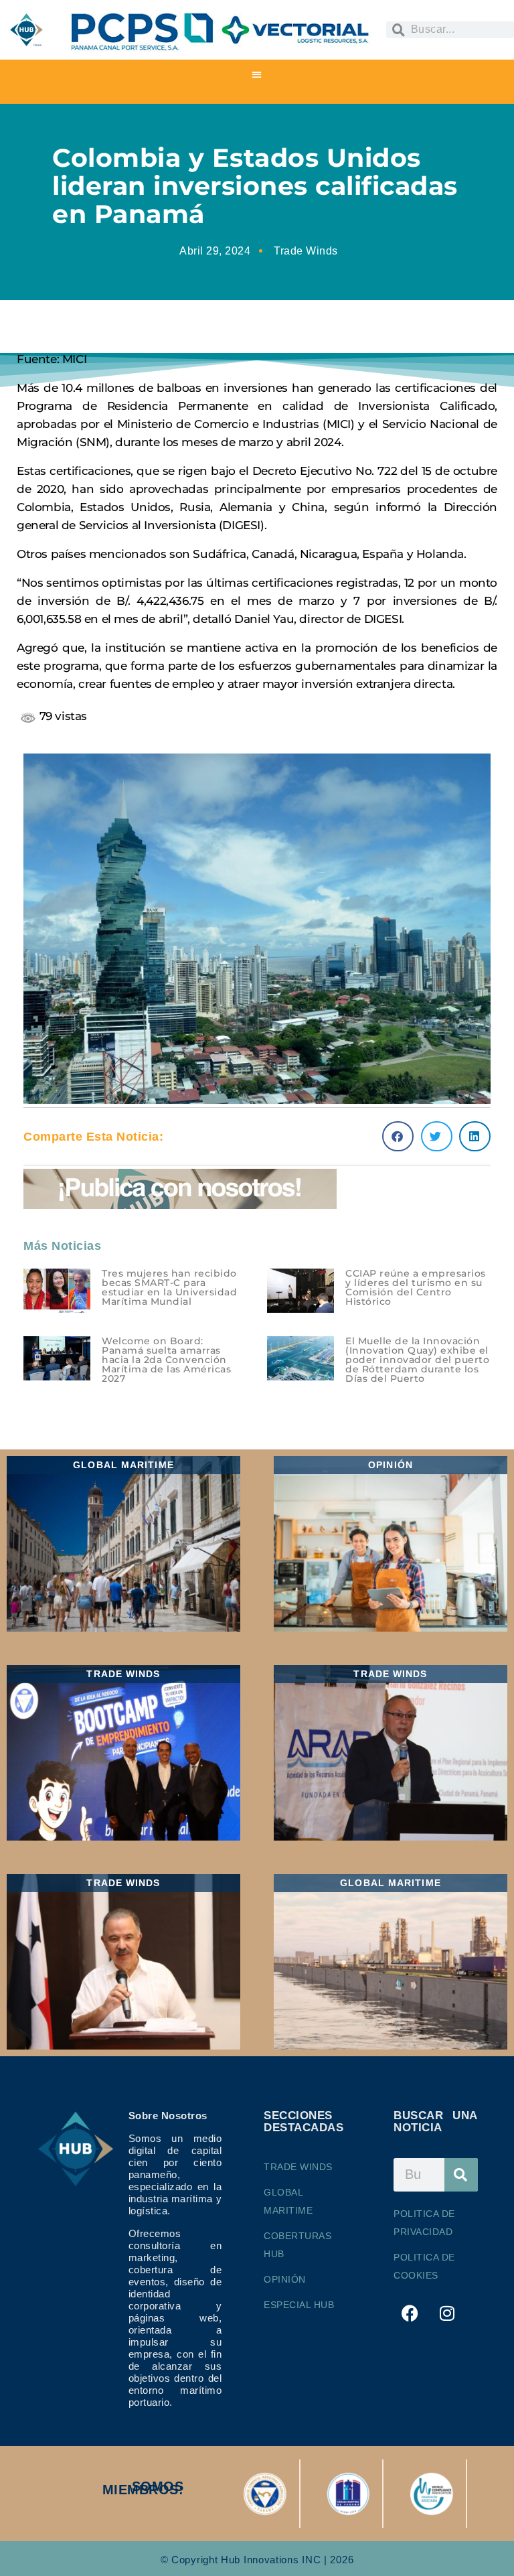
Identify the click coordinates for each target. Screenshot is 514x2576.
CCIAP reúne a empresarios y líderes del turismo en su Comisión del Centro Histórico (416, 1287)
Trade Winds (306, 251)
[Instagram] (448, 2313)
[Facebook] (410, 2313)
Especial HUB (299, 2305)
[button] (257, 74)
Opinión (285, 2279)
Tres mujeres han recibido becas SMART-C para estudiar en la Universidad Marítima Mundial (169, 1287)
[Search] (461, 2175)
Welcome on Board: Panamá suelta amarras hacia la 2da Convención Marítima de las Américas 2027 (166, 1360)
